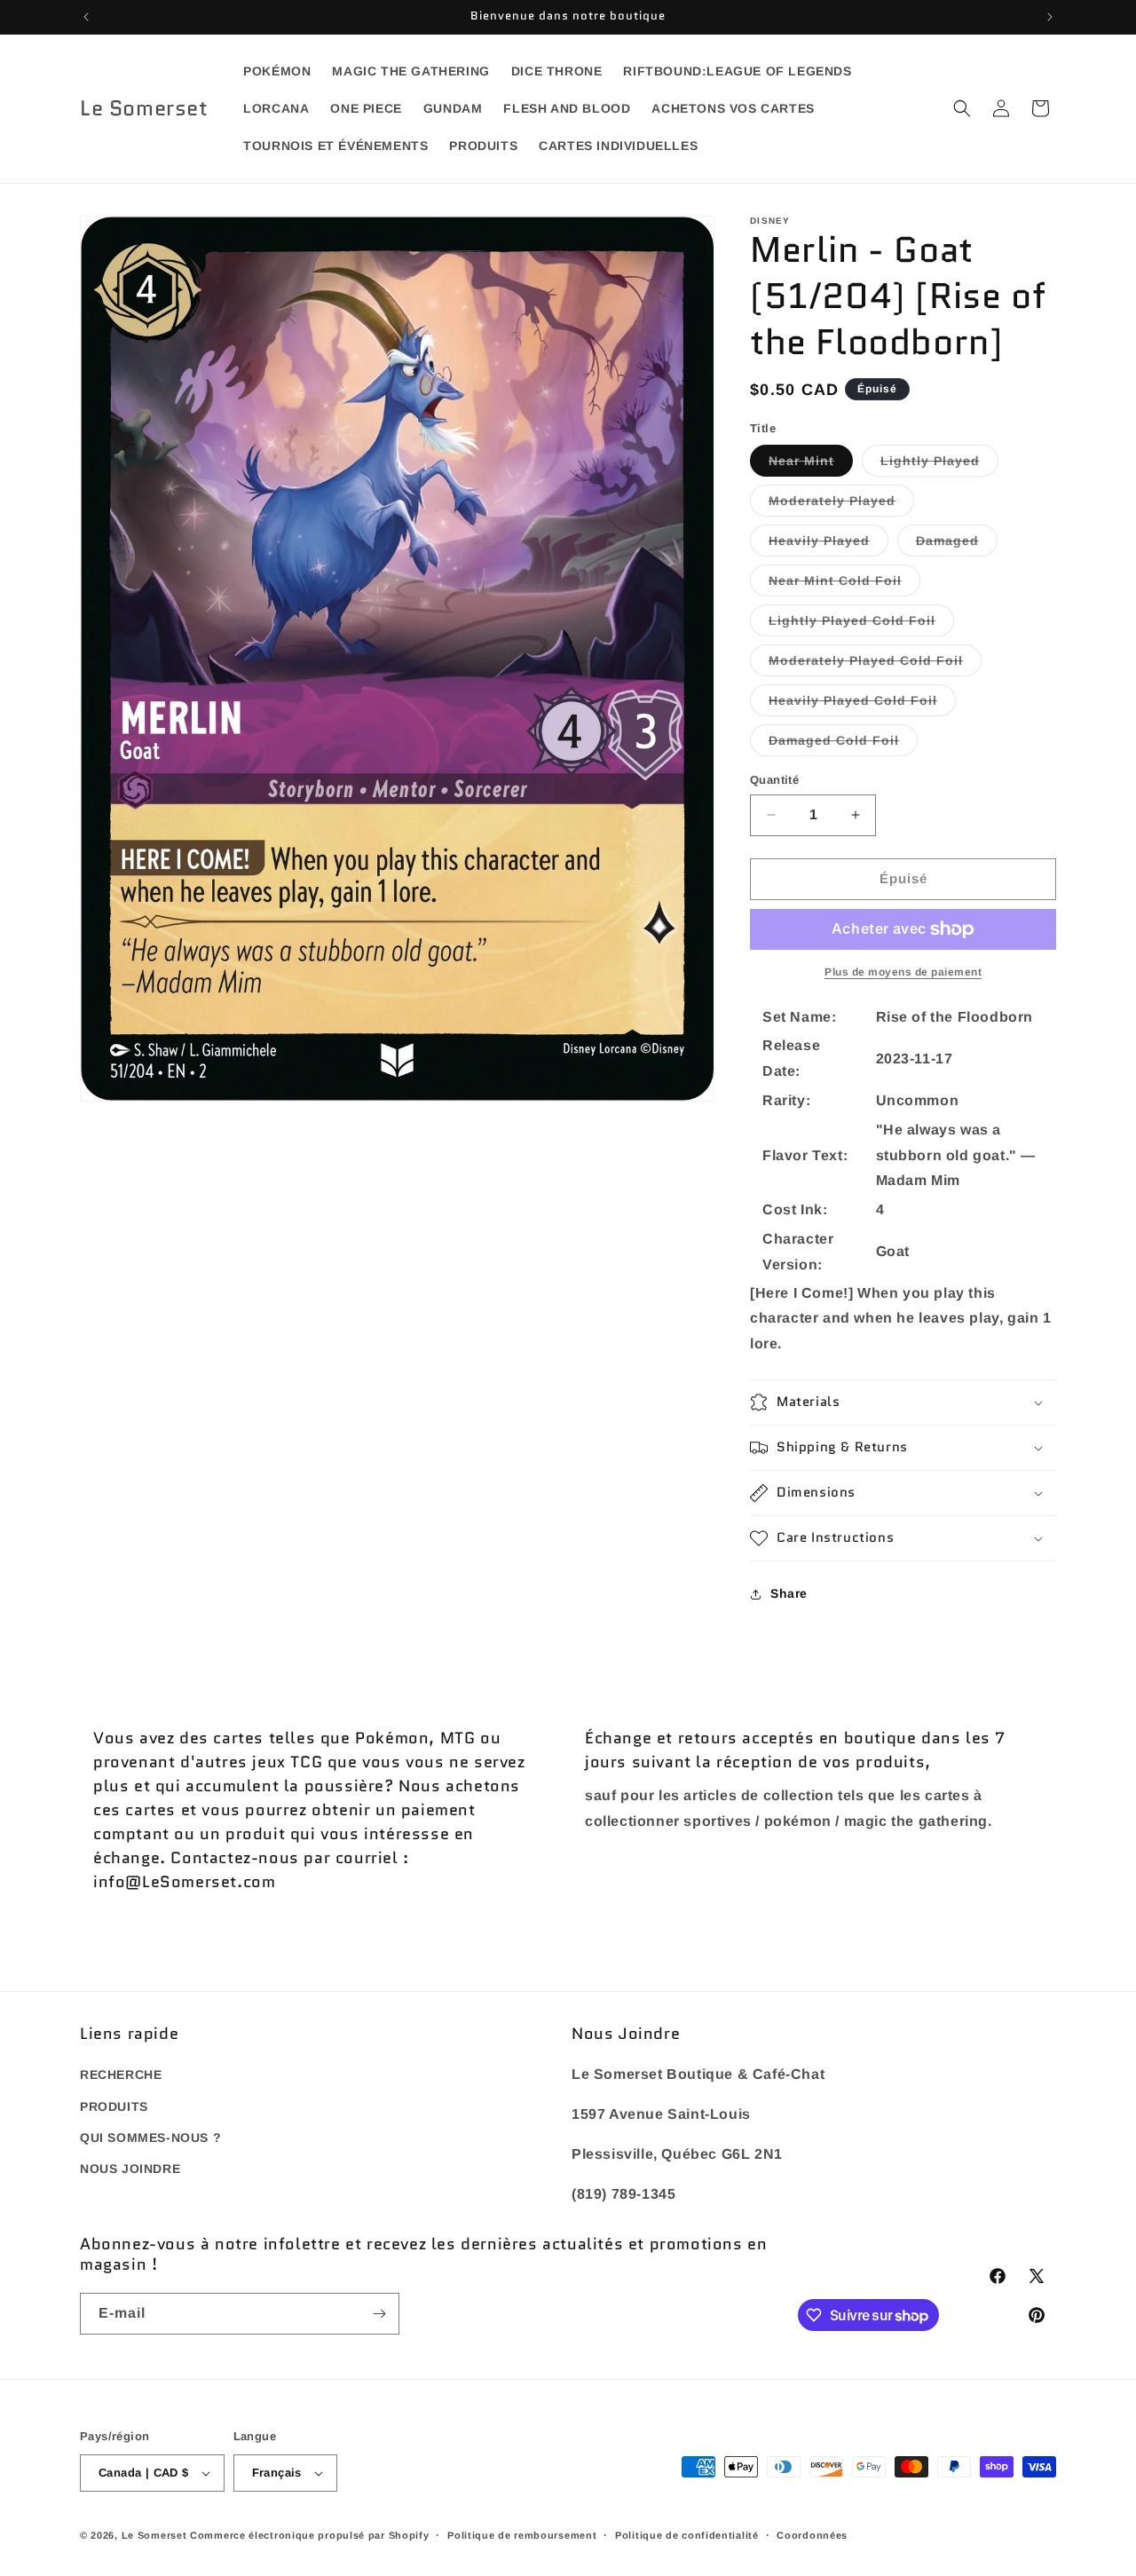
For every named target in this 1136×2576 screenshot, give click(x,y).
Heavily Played (828, 545)
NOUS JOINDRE (130, 2169)
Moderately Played (841, 505)
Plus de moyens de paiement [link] (903, 972)
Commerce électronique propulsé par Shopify (309, 2535)
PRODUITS (114, 2106)
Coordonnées (812, 2535)
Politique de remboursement (522, 2535)
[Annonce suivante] (1050, 17)
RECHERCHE (121, 2074)
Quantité (774, 780)
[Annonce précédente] (86, 17)
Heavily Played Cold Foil (862, 704)
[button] (962, 108)
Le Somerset (154, 2535)
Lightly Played (939, 465)
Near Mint (811, 465)
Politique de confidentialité (687, 2535)
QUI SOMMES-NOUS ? (150, 2137)
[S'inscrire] (379, 2314)
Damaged (957, 545)
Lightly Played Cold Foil (861, 624)
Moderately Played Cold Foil (875, 664)
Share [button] (789, 1593)
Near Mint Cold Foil (844, 585)
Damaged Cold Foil (843, 744)
